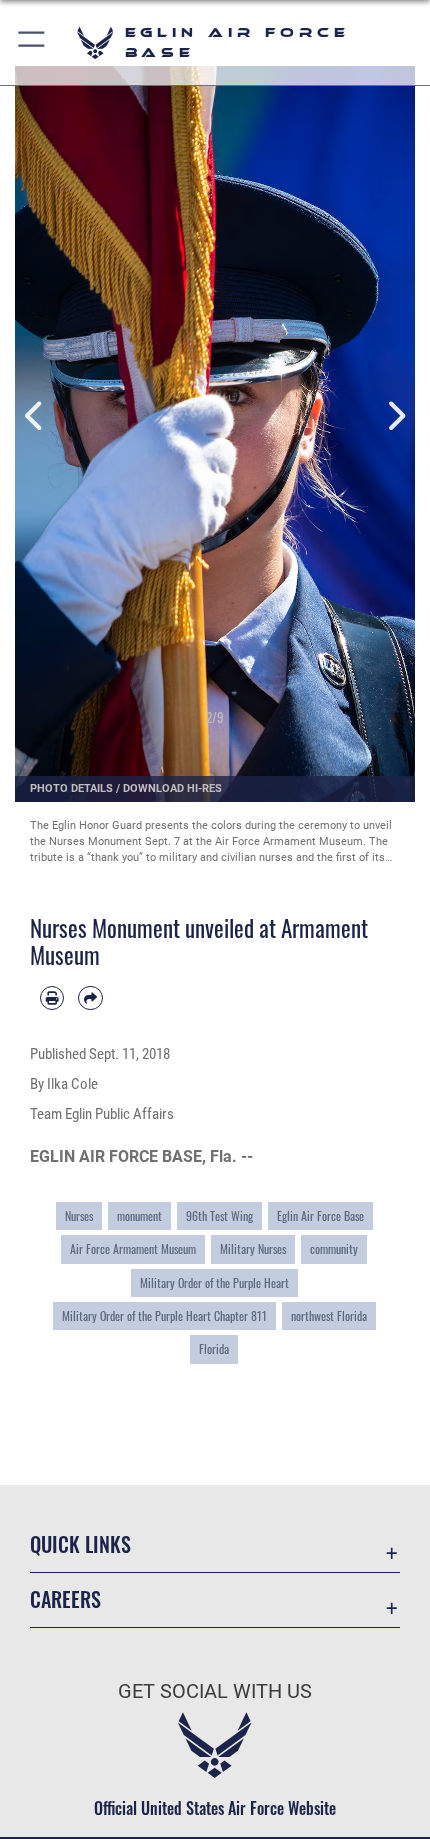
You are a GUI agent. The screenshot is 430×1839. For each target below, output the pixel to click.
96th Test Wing (219, 1215)
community (334, 1248)
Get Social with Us (215, 1691)
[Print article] (52, 998)
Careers (65, 1599)
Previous (35, 416)
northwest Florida (329, 1315)
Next (395, 416)
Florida (214, 1348)
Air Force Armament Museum (133, 1248)
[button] (32, 42)
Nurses (79, 1215)
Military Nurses (253, 1248)
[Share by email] (90, 998)
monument (139, 1215)
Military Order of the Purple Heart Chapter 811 (164, 1315)
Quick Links (80, 1544)
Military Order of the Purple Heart (214, 1282)
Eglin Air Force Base (320, 1215)
